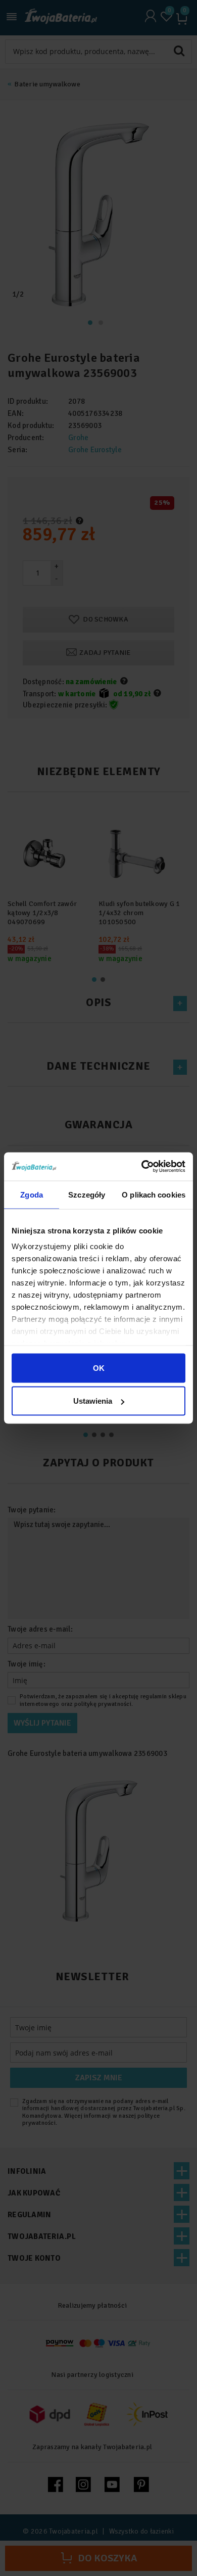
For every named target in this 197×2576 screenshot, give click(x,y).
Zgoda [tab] (32, 1194)
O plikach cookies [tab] (154, 1194)
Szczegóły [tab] (87, 1194)
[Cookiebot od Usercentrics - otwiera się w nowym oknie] (142, 1167)
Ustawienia (93, 1401)
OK (99, 1368)
